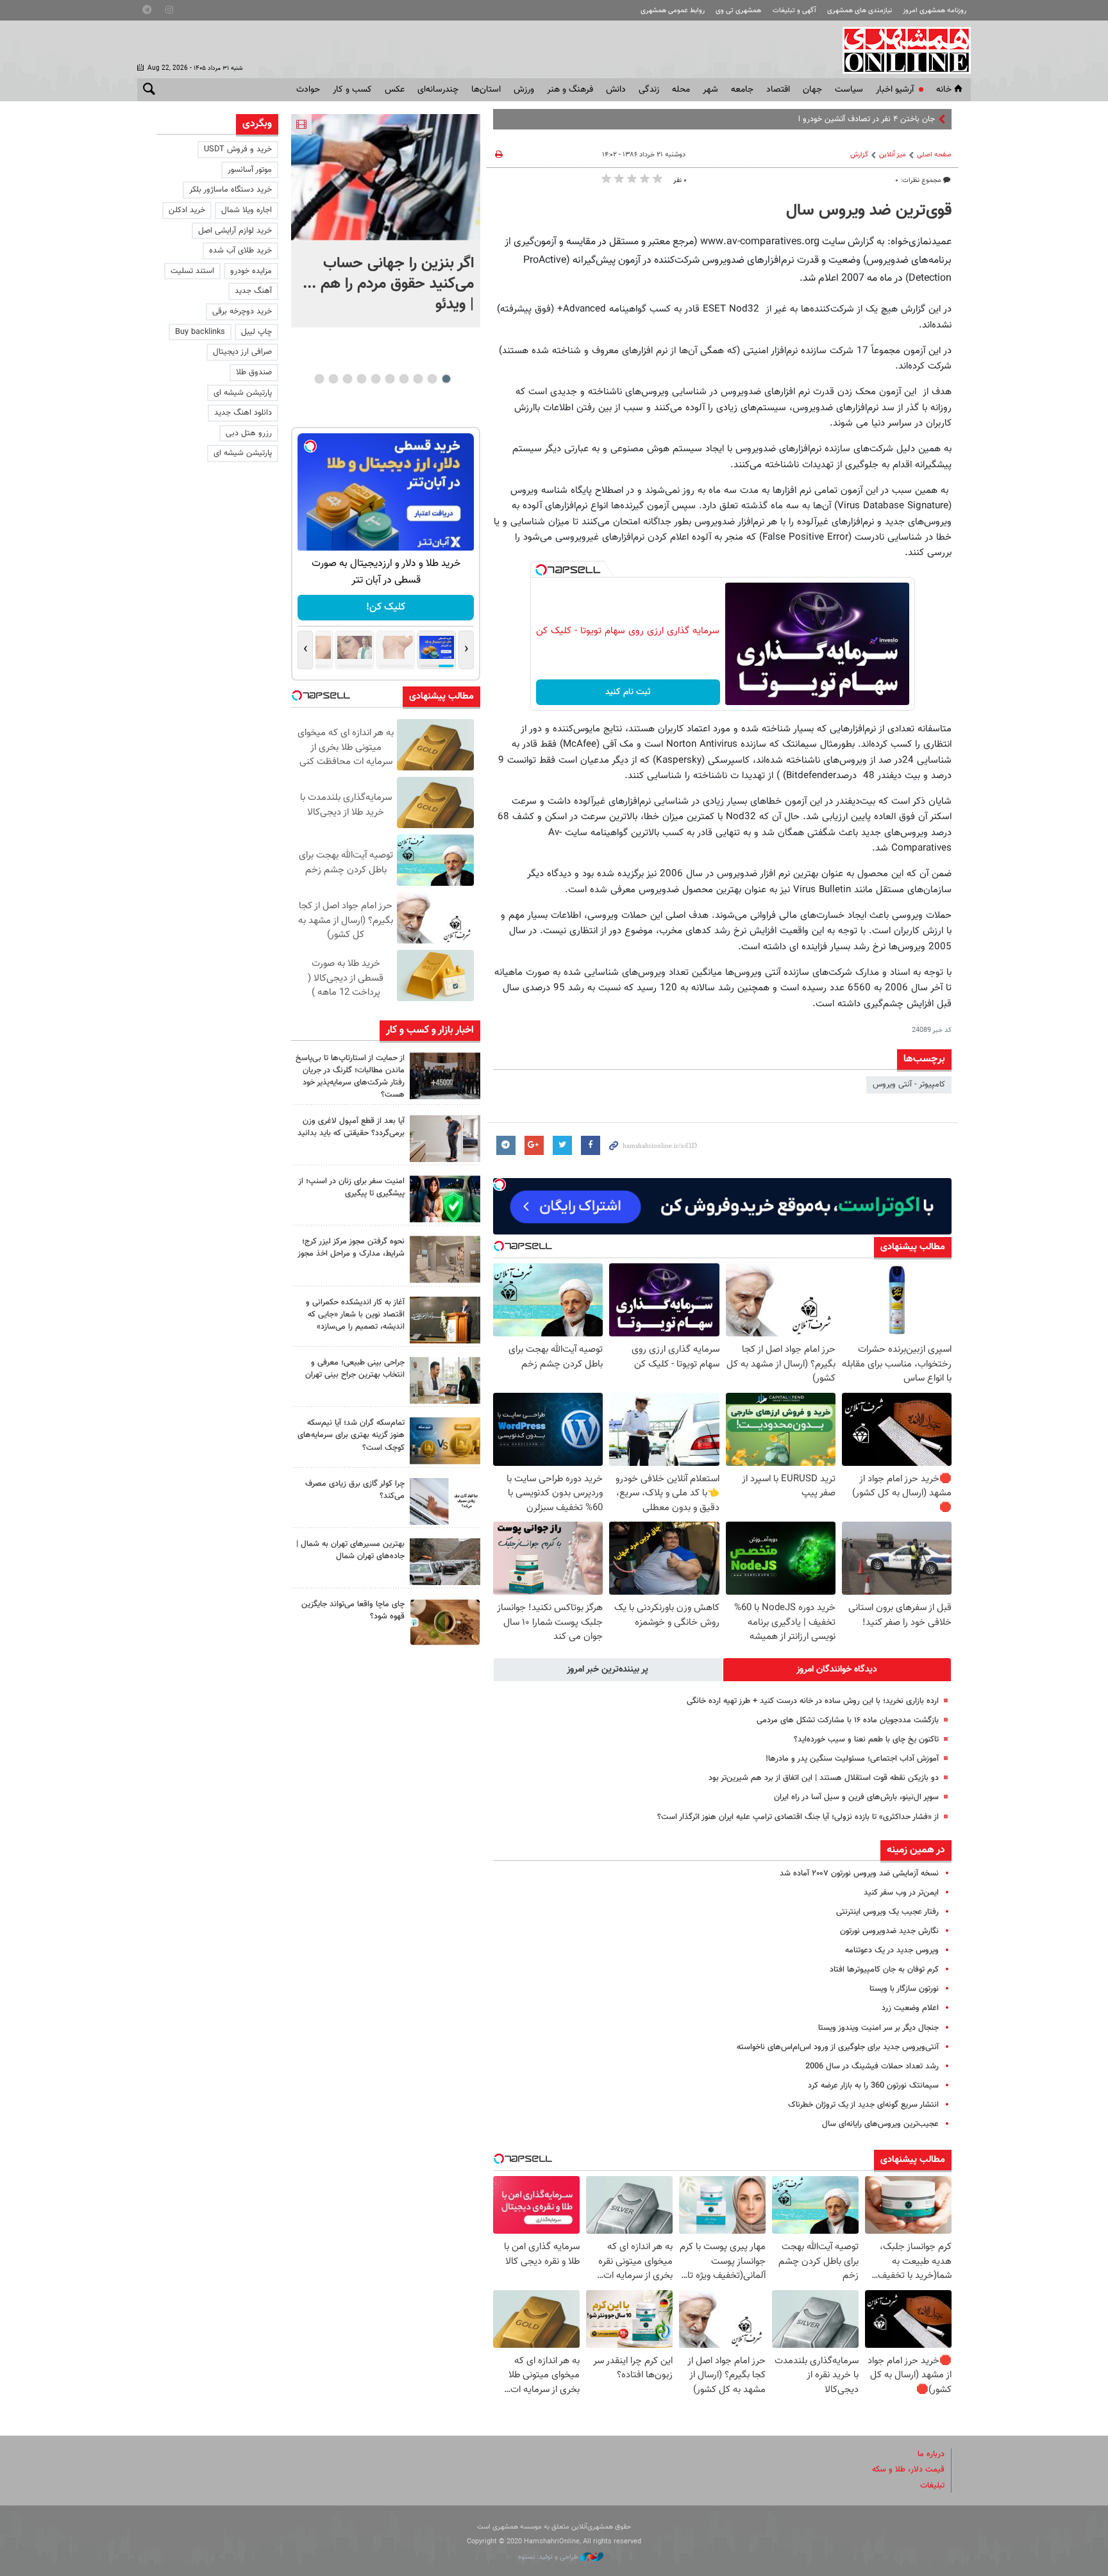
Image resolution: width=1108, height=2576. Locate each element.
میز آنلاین (893, 155)
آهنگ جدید (253, 291)
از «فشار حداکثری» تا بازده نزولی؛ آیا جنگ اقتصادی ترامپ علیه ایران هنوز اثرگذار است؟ (798, 1817)
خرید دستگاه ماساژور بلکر (231, 190)
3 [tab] (418, 379)
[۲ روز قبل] (445, 1139)
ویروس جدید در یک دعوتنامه (892, 1950)
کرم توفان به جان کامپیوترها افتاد (884, 1970)
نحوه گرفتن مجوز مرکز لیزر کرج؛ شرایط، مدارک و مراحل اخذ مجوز (351, 1248)
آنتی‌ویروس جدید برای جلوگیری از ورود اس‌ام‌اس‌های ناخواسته (838, 2047)
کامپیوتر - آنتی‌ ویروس (909, 1084)
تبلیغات (932, 2486)
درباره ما (931, 2454)
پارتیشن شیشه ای (243, 393)
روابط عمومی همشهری (673, 11)
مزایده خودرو (251, 271)
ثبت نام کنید (628, 692)
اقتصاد (778, 90)
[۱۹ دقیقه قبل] (445, 1076)
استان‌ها (486, 90)
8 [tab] (347, 379)
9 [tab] (333, 379)
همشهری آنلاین (900, 50)
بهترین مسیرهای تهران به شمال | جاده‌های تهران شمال (350, 1550)
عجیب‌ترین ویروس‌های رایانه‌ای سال (880, 2124)
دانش (616, 90)
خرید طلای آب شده (240, 251)
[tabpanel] (386, 221)
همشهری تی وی (738, 11)
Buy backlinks (200, 332)
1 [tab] (446, 379)
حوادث (308, 90)
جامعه (742, 90)
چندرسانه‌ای (438, 90)
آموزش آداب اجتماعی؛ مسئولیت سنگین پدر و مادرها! (852, 1759)
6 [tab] (375, 379)
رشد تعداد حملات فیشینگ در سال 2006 (872, 2066)
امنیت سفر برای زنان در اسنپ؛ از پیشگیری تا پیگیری (351, 1187)
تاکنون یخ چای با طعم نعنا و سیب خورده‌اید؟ (866, 1740)
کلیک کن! (386, 607)
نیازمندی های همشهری (860, 11)
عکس (395, 90)
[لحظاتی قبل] (386, 177)
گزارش (859, 155)
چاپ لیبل (256, 332)
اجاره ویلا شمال (247, 210)
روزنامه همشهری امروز (935, 11)
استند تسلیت (192, 271)
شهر (710, 90)
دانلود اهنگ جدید (243, 413)
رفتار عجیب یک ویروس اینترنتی (887, 1912)
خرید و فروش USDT (238, 149)
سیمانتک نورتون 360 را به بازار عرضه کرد (873, 2086)
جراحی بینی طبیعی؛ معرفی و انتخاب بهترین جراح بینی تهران (355, 1369)
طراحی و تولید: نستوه (549, 2557)
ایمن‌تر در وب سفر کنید (901, 1893)
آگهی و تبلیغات (794, 11)
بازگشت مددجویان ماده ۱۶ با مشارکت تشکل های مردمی (848, 1720)
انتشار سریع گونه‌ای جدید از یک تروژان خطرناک (863, 2105)
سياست (849, 90)
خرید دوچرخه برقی (242, 312)
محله (681, 90)
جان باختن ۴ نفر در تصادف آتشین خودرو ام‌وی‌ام (856, 119)
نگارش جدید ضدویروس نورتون (889, 1931)
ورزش (524, 90)
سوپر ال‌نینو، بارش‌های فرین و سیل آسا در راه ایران (856, 1797)
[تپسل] (541, 570)
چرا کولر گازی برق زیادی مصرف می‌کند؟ (355, 1490)
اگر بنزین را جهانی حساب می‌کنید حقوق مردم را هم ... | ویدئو (388, 284)
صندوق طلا (254, 372)
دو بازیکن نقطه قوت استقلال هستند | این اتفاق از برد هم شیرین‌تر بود (824, 1778)
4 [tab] (404, 379)
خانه (944, 90)
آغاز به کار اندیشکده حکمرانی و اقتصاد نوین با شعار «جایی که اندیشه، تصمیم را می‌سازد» (355, 1315)
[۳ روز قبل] (445, 1380)
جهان (812, 90)
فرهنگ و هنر (570, 90)
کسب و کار (352, 90)
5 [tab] (390, 379)
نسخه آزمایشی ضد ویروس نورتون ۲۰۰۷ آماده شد (859, 1874)
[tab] (837, 1670)
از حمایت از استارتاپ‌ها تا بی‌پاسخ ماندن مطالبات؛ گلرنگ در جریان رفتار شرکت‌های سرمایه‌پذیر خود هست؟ (350, 1077)
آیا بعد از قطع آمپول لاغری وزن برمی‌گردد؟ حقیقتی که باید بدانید (351, 1127)
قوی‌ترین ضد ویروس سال (869, 211)
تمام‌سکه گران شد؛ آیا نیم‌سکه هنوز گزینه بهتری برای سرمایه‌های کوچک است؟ (351, 1435)
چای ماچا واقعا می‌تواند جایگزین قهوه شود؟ (353, 1610)
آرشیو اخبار (895, 90)
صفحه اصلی (934, 155)
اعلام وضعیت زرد (910, 2008)
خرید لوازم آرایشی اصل (235, 231)
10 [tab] (319, 379)
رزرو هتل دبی (249, 433)
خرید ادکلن (187, 210)
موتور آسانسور (250, 170)
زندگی (649, 90)
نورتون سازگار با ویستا (904, 1989)
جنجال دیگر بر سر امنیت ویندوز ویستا (878, 2028)
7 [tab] (361, 379)
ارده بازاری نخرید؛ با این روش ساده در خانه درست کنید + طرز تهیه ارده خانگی (813, 1701)
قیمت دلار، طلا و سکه (908, 2470)
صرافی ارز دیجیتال (242, 352)
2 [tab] (432, 379)
